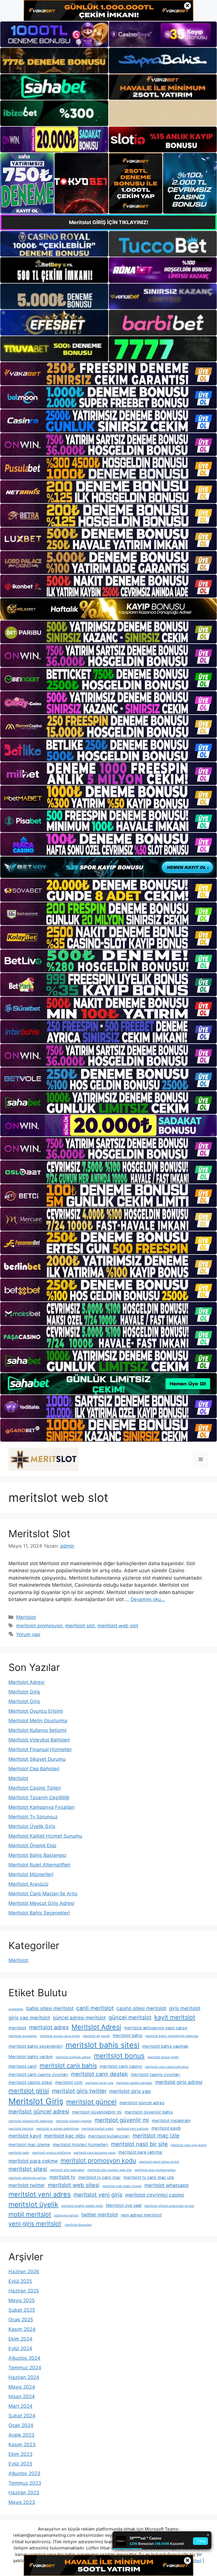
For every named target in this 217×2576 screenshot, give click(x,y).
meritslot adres (49, 2027)
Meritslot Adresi (26, 1682)
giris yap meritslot (29, 2018)
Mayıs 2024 (22, 2387)
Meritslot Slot (39, 1534)
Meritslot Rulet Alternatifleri (39, 1865)
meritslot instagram (171, 2121)
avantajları (16, 2009)
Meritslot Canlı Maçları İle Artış (43, 1894)
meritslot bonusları (78, 2225)
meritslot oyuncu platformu (51, 2153)
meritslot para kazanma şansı (95, 2153)
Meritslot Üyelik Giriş (32, 1826)
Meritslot (26, 1617)
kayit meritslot (175, 2017)
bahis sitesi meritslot (50, 2008)
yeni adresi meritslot (141, 2215)
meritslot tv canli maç (99, 2177)
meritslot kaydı (166, 2128)
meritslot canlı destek (99, 2074)
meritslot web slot (118, 1626)
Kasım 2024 (22, 2329)
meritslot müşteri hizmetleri (81, 2145)
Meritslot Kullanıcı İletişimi (37, 1730)
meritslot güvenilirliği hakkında (31, 2121)
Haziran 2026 (24, 2272)
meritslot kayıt (25, 2136)
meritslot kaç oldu (65, 2136)
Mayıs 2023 (22, 2502)
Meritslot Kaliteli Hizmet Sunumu (45, 1836)
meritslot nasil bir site (139, 2144)
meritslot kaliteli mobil (98, 2129)
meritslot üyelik (33, 2204)
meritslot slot (80, 1626)
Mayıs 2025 (22, 2300)
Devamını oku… (148, 1599)
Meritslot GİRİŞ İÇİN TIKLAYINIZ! (109, 222)
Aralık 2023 (21, 2435)
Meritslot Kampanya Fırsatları (42, 1807)
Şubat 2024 (22, 2416)
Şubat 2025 (22, 2310)
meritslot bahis (128, 2036)
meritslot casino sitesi (30, 2082)
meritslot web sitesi (74, 2185)
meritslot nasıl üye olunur (189, 2145)
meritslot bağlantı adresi (73, 2057)
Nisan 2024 (22, 2397)
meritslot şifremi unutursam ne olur (169, 2206)
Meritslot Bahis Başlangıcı (37, 1855)
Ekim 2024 (20, 2339)
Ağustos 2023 (24, 2473)
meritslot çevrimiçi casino (155, 2195)
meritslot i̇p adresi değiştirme (57, 2129)
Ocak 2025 (21, 2320)
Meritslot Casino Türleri (35, 1788)
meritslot (17, 2028)
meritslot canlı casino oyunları (38, 2075)
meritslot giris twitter (79, 2091)
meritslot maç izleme (29, 2145)
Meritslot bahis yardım (31, 2057)
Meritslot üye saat (124, 2205)
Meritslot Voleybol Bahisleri (39, 1740)
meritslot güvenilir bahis (149, 2112)
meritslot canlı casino (121, 2066)
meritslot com (69, 2082)
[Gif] (108, 609)
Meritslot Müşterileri (31, 1874)
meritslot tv (62, 2177)
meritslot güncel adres (142, 2103)
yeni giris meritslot (35, 2224)
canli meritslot (95, 2008)
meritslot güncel (91, 2102)
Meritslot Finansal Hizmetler (40, 1749)
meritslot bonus (119, 2056)
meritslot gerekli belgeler (134, 2083)
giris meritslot (185, 2008)
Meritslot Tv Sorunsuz (33, 1817)
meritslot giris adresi (179, 2082)
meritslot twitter (27, 2185)
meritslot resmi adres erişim (159, 2162)
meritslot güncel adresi (39, 2112)
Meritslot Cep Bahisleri (34, 1769)
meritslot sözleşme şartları (28, 2178)
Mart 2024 (20, 2406)
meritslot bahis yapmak (165, 2046)
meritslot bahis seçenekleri (36, 2046)
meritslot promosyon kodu (98, 2160)
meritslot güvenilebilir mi (97, 2112)
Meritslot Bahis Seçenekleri (39, 1913)
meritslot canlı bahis (68, 2065)
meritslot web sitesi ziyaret (122, 2186)
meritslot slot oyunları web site (109, 2170)
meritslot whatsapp (167, 2185)
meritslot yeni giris (98, 2195)
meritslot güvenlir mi (122, 2120)
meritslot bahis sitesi (102, 2045)
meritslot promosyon (39, 1626)
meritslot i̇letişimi (21, 2129)
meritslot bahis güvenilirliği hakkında (172, 2036)
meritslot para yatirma (140, 2152)
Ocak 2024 (21, 2425)
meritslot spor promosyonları (155, 2170)
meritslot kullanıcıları (109, 2136)
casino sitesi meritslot (141, 2008)
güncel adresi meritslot (79, 2018)
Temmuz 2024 (25, 2368)
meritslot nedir (19, 2153)
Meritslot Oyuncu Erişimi (36, 1711)
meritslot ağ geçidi (96, 2036)
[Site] (108, 374)
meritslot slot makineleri (67, 2170)
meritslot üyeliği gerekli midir (82, 2206)
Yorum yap (28, 1634)
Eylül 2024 (20, 2348)
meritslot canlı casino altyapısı (167, 2067)
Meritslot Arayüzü (28, 1884)
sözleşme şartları (66, 2215)
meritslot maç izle (156, 2136)
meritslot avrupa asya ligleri (60, 2036)
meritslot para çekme (33, 2161)
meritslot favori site (99, 2083)
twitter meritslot (100, 2215)
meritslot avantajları (23, 2036)
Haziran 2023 (24, 2493)
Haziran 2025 (24, 2291)
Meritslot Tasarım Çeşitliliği (39, 1798)
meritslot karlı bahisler (133, 2129)
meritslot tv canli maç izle (149, 2177)
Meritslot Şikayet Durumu (37, 1759)
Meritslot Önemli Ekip (32, 1846)
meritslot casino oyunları (155, 2075)
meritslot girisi (29, 2091)
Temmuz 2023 (25, 2483)
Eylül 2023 (20, 2464)
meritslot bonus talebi (163, 2057)
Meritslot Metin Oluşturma (38, 1721)
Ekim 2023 (20, 2454)
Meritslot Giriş (24, 1692)
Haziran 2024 (24, 2377)
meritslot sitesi (28, 2169)
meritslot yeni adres (40, 2194)
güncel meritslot (130, 2017)
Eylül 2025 (20, 2281)
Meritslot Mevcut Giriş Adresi (41, 1903)
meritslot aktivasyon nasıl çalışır (156, 2028)
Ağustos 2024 (24, 2358)
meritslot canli (23, 2066)
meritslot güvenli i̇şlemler (74, 2121)
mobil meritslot (30, 2214)
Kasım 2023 (22, 2445)
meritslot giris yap (130, 2091)
